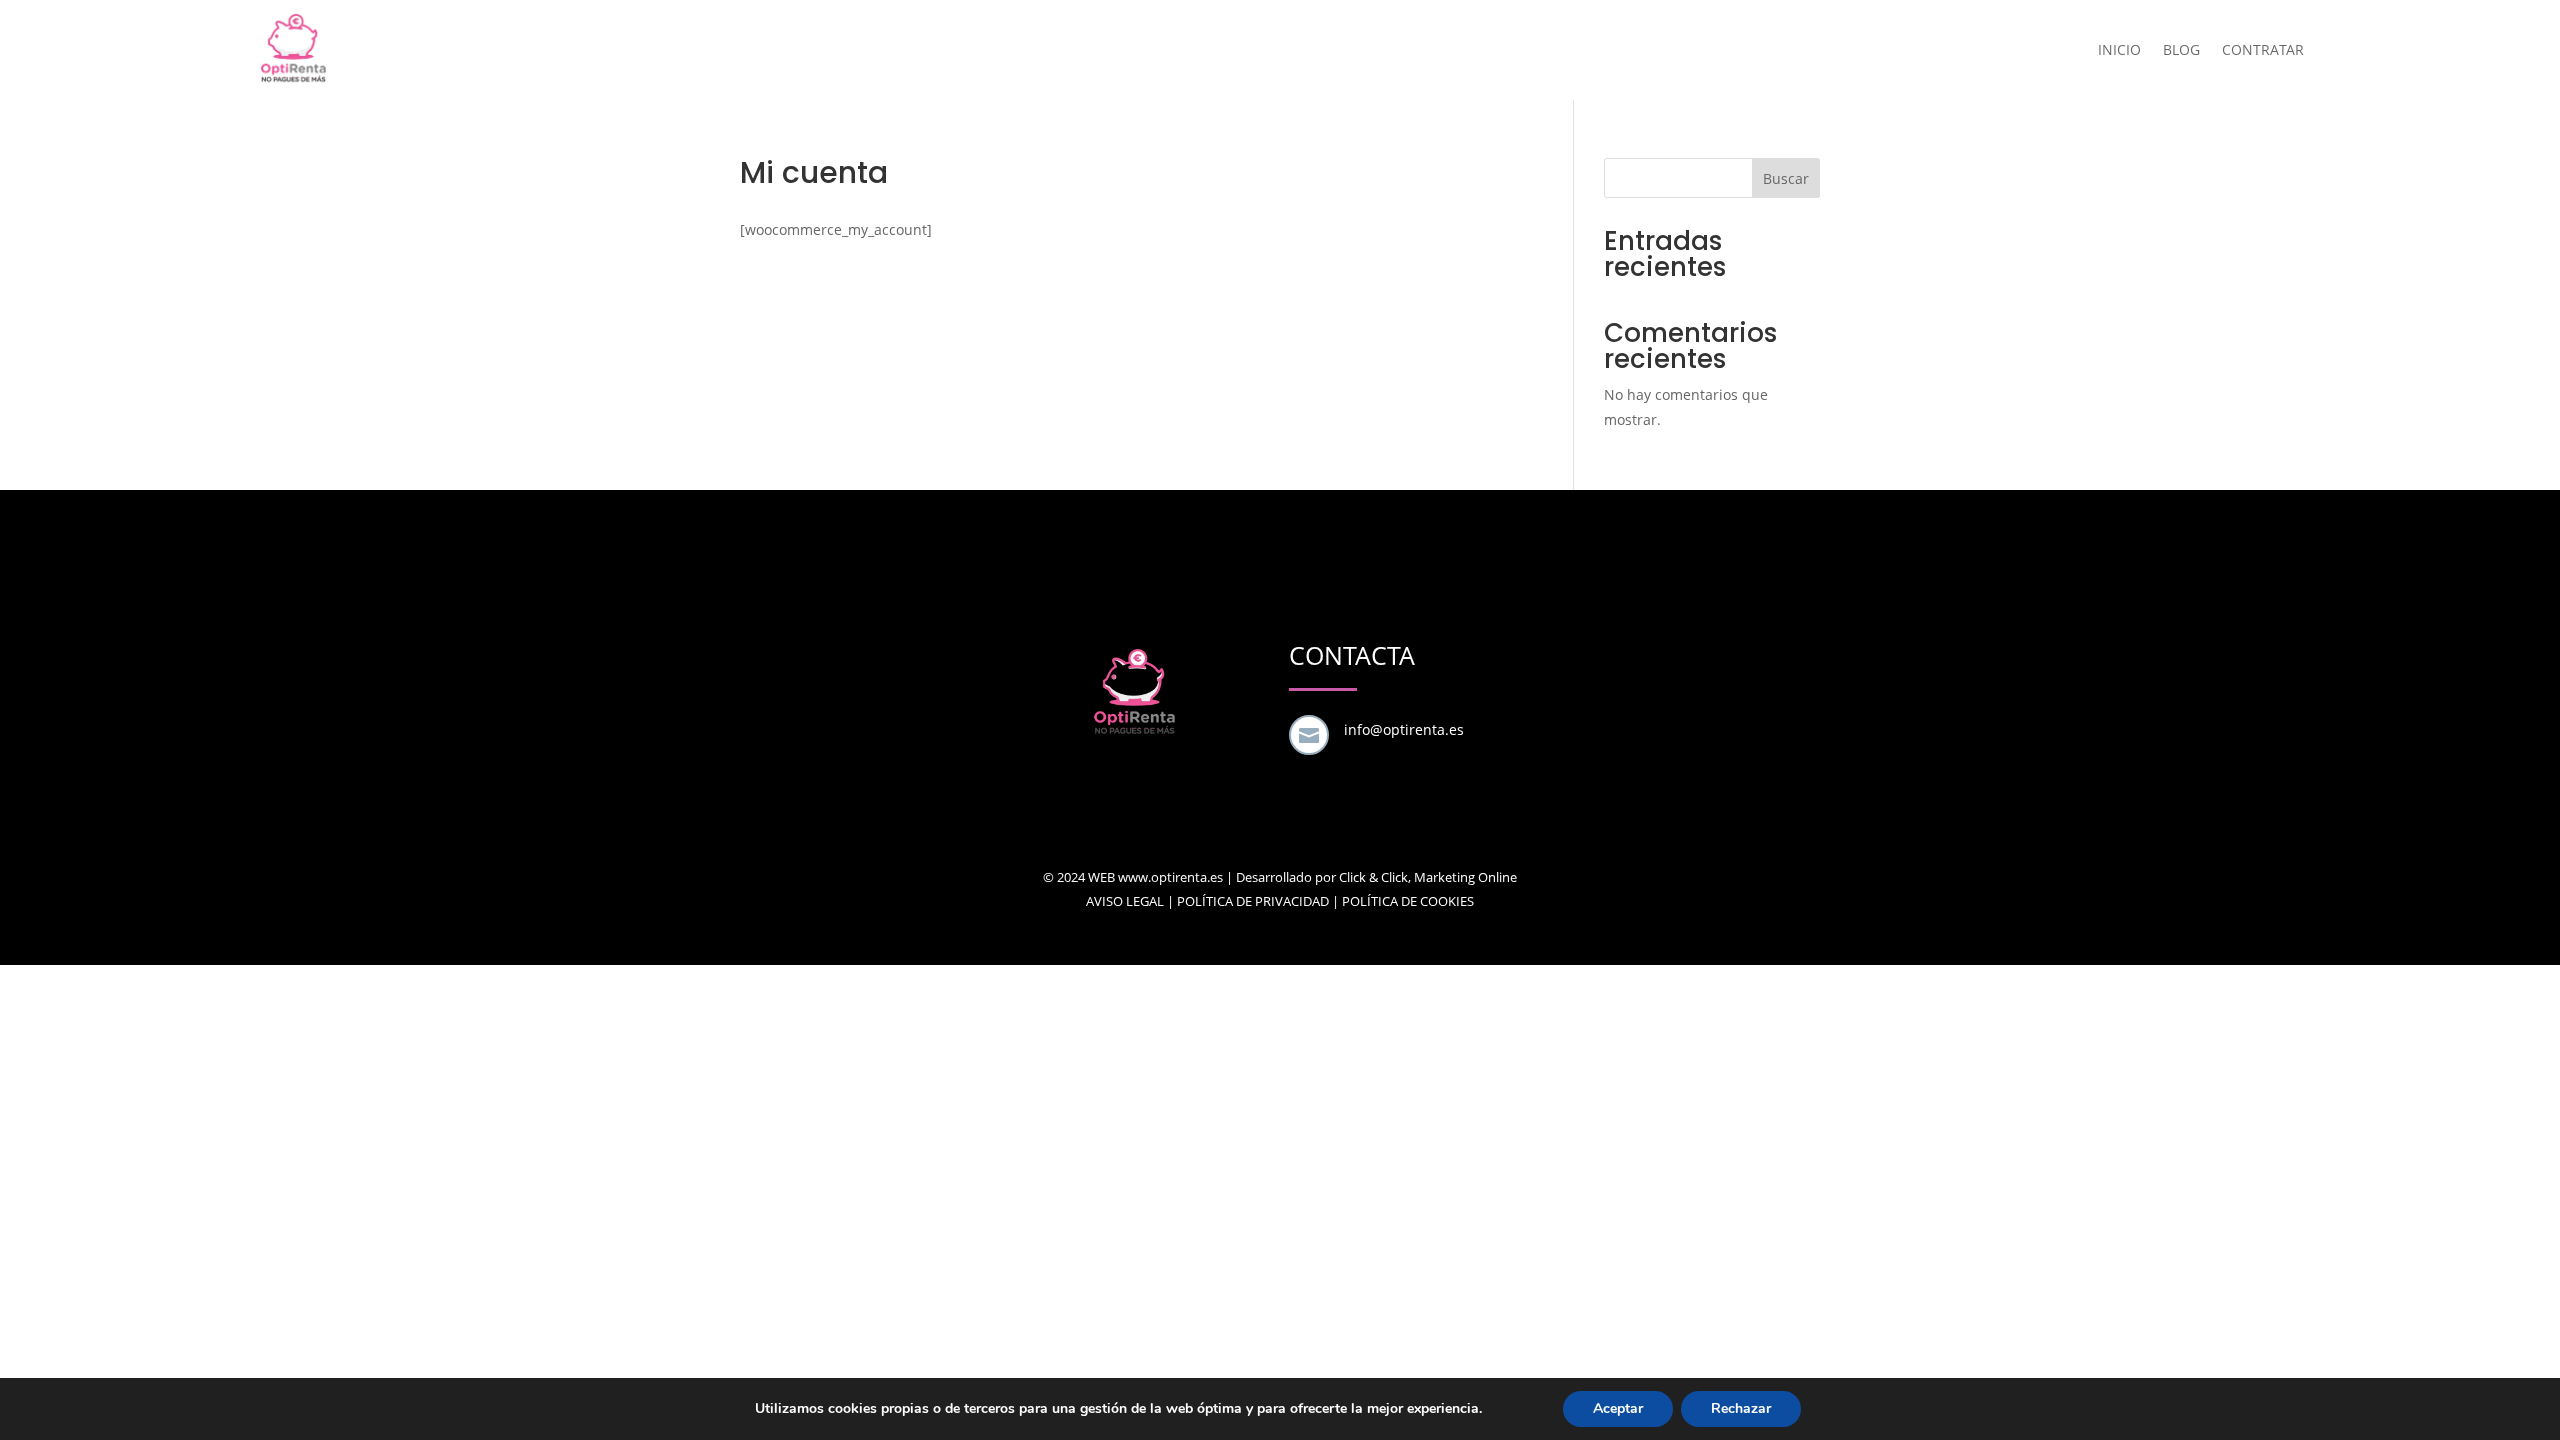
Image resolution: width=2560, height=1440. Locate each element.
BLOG (2181, 49)
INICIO (2119, 49)
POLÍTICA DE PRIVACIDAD (1253, 901)
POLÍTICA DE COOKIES (1408, 901)
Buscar (1786, 178)
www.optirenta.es (1170, 877)
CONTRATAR (2263, 49)
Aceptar (1618, 1408)
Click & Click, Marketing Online (1428, 877)
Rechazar (1741, 1408)
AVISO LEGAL (1125, 901)
